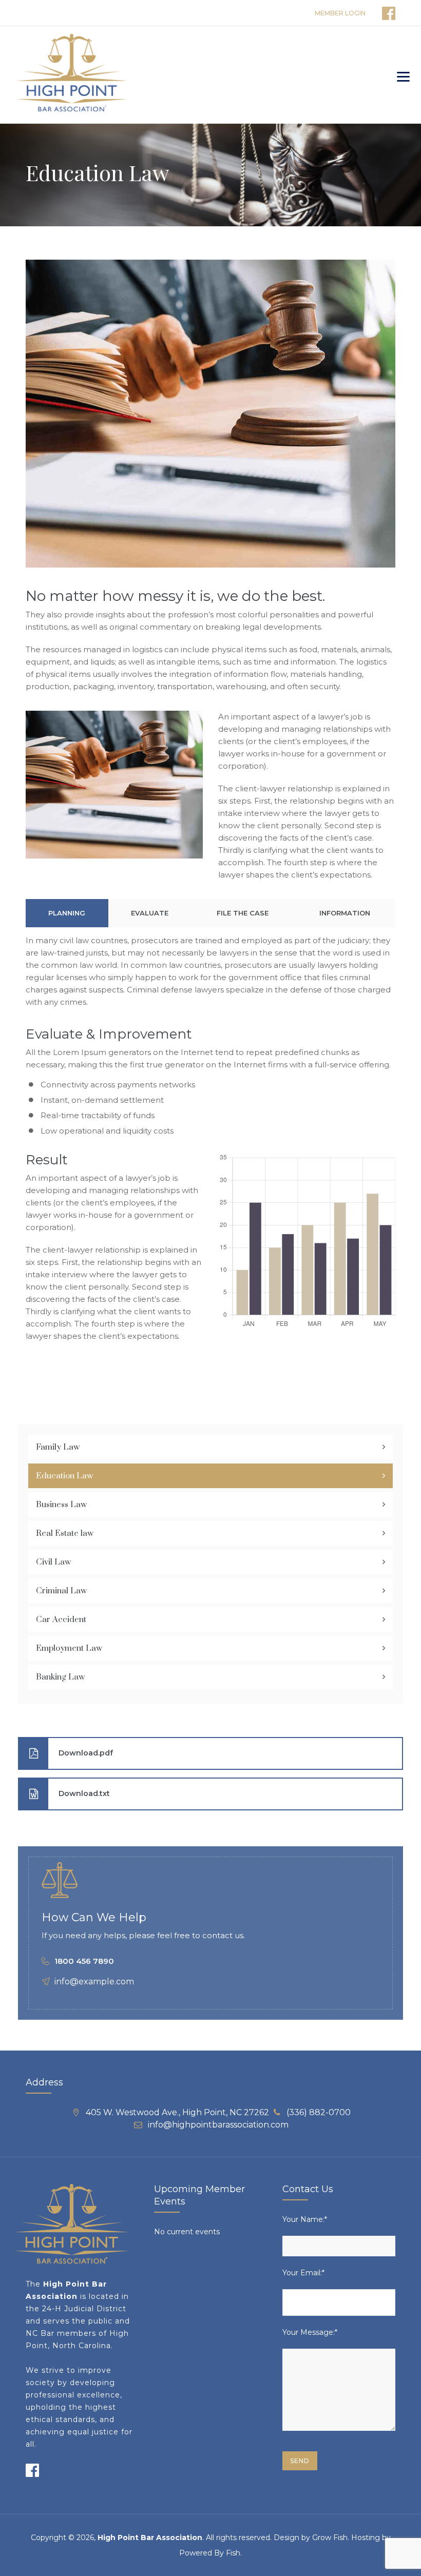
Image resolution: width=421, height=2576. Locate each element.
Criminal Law (61, 1591)
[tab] (67, 913)
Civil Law (53, 1562)
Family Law (58, 1447)
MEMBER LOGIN (340, 13)
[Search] (377, 75)
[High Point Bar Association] (72, 75)
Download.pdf (86, 1752)
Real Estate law (65, 1533)
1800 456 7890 (84, 1961)
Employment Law (69, 1648)
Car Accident (61, 1619)
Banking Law (60, 1677)
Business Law (61, 1505)
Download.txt (84, 1793)
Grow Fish (330, 2538)
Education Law (64, 1476)
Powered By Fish (210, 2553)
